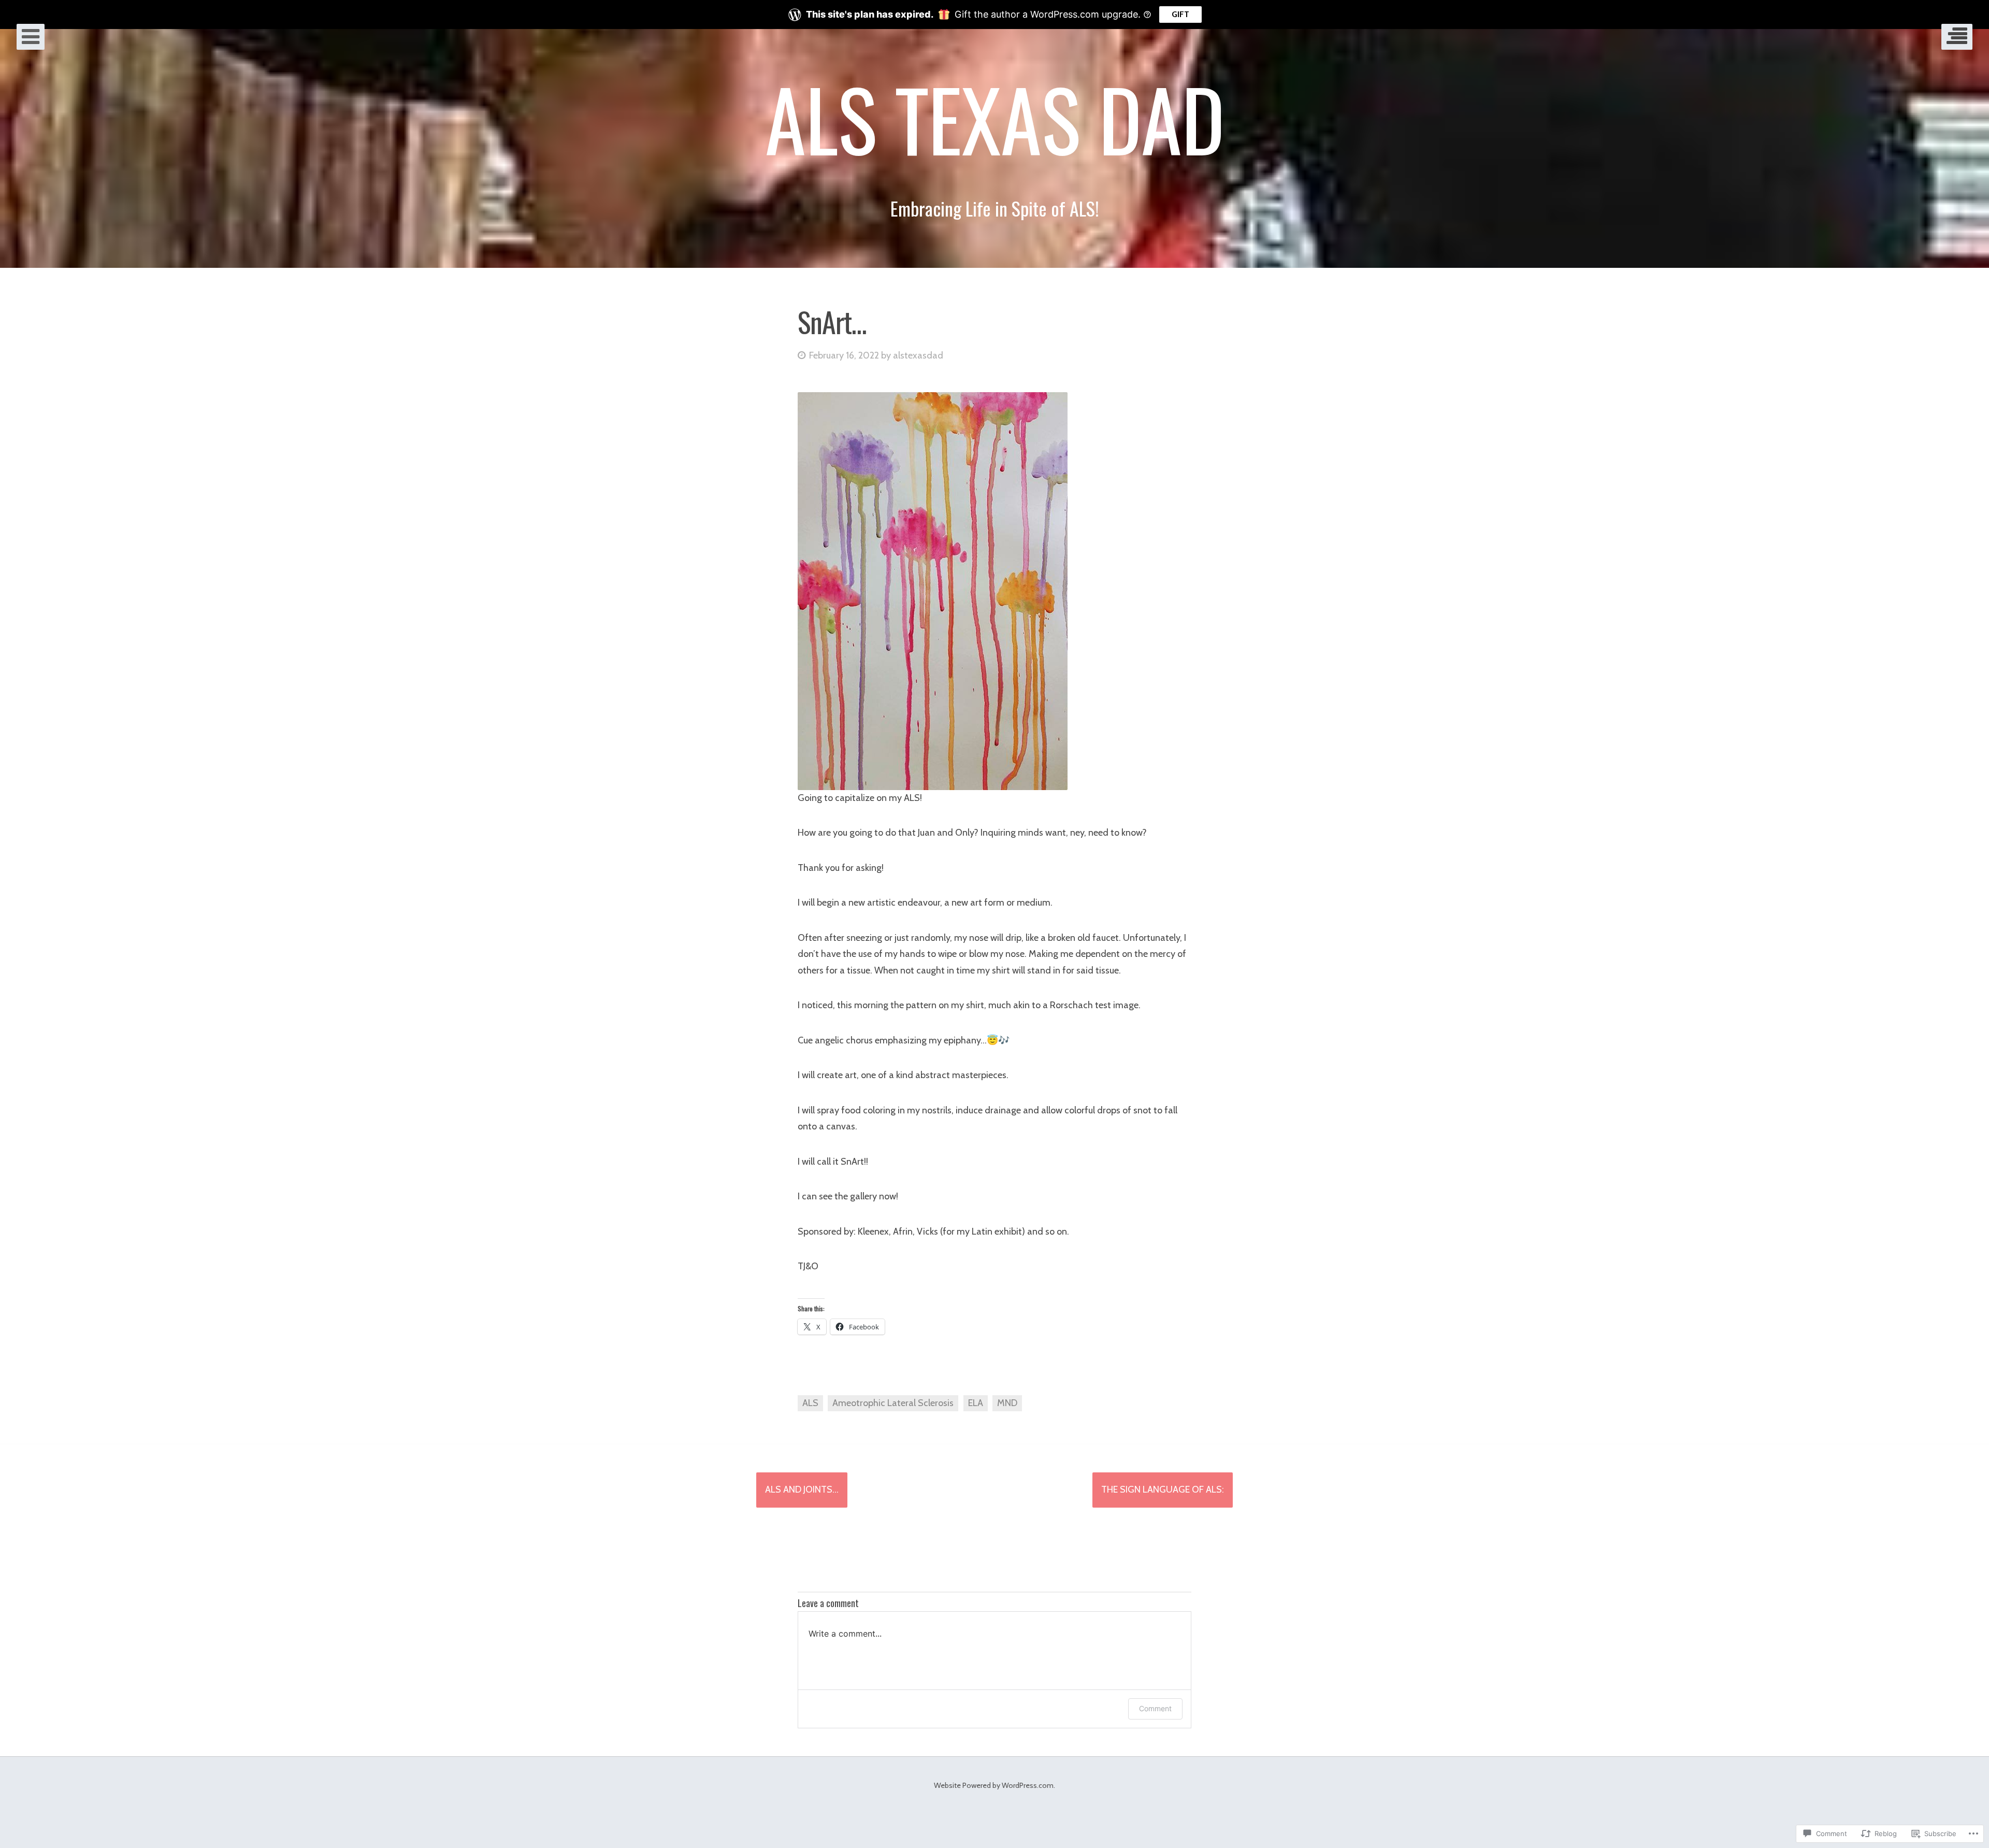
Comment (1155, 1708)
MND (1007, 1403)
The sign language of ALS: (1163, 1489)
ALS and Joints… (802, 1489)
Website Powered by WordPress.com (994, 1785)
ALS (810, 1403)
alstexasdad (918, 355)
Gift (1180, 14)
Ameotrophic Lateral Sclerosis (893, 1403)
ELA (976, 1403)
